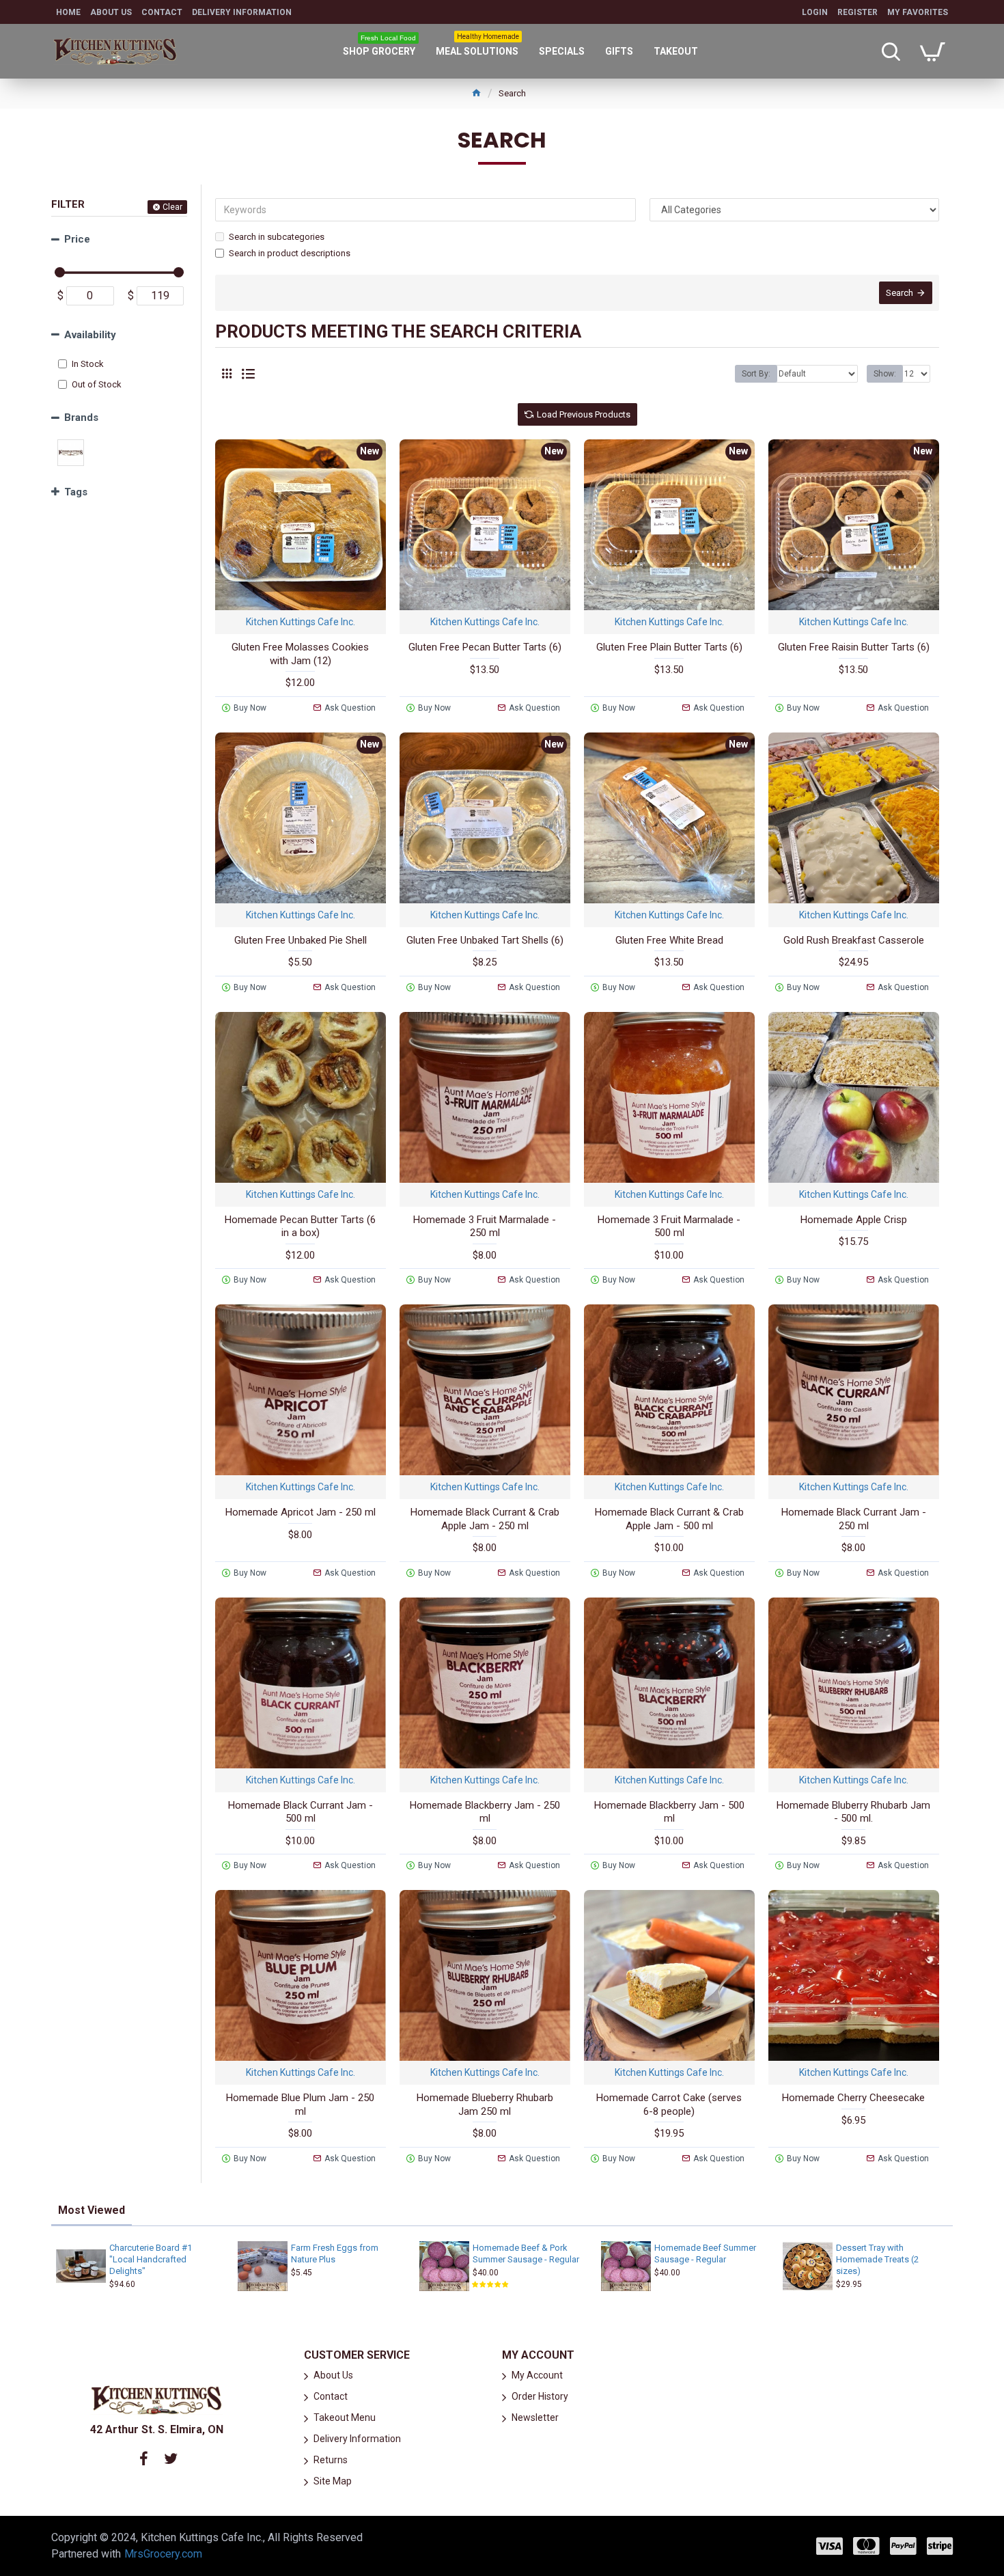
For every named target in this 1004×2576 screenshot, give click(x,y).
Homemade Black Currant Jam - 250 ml (854, 1519)
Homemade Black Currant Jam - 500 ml (301, 1812)
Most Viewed (92, 2210)
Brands (81, 417)
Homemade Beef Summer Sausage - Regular (705, 2253)
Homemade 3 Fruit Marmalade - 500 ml (669, 1227)
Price (77, 239)
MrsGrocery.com (163, 2554)
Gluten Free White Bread (669, 940)
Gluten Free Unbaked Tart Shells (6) (485, 940)
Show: (885, 374)
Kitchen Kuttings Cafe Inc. (301, 622)
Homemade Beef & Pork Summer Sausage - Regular (526, 2253)
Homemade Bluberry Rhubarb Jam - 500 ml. (853, 1812)
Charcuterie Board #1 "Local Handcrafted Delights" (151, 2259)
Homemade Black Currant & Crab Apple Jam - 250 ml (485, 1519)
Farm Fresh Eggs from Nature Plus (335, 2253)
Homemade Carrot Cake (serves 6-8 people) (669, 2105)
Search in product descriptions (290, 253)
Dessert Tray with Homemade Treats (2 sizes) (877, 2259)
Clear (172, 207)
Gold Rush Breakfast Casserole (854, 940)
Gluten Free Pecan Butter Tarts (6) (485, 647)
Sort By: (756, 374)
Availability (90, 335)
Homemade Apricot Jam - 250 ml (301, 1512)
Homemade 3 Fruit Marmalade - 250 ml (485, 1227)
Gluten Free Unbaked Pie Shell (301, 940)
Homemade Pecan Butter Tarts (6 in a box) (300, 1227)
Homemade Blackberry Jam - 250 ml (485, 1812)
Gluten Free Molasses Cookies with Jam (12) (300, 654)
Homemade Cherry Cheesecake (853, 2098)
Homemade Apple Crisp (854, 1220)
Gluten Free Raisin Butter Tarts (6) (854, 647)
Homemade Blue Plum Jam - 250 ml (300, 2105)
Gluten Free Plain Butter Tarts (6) (669, 647)
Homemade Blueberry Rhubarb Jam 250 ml (485, 2105)
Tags (76, 492)
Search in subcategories (277, 237)
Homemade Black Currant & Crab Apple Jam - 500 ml (669, 1519)
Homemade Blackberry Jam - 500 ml (669, 1812)
